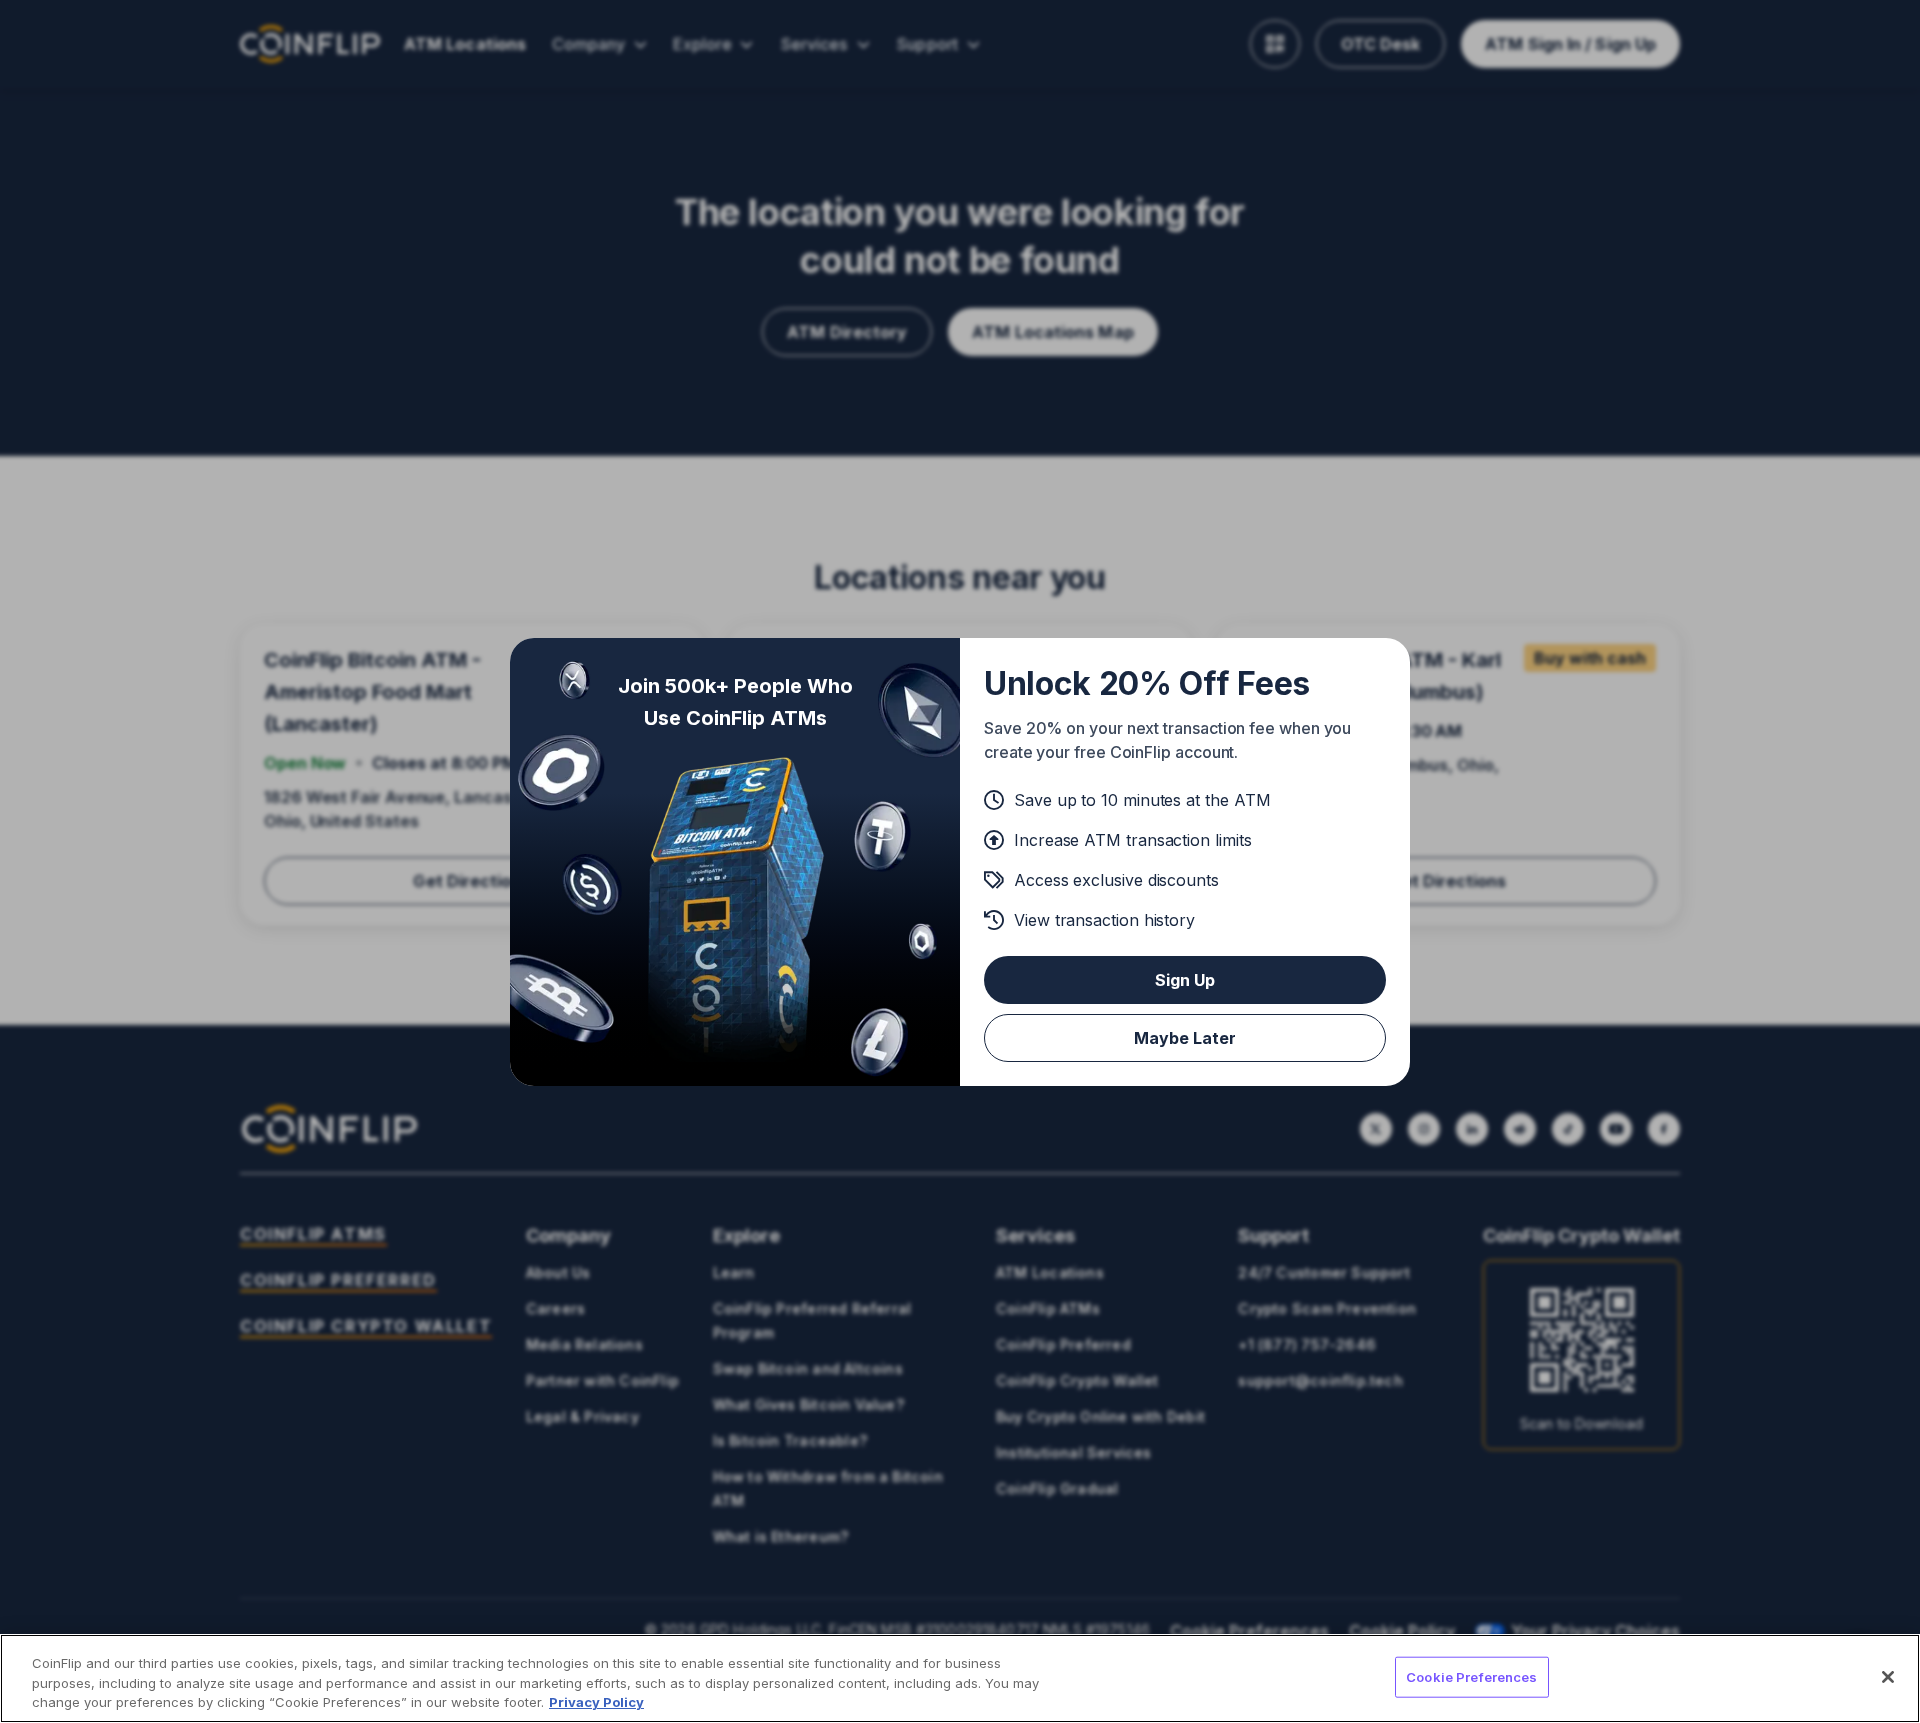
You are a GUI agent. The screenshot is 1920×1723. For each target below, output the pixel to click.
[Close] (1888, 1677)
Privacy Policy (596, 1702)
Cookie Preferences (1471, 1676)
